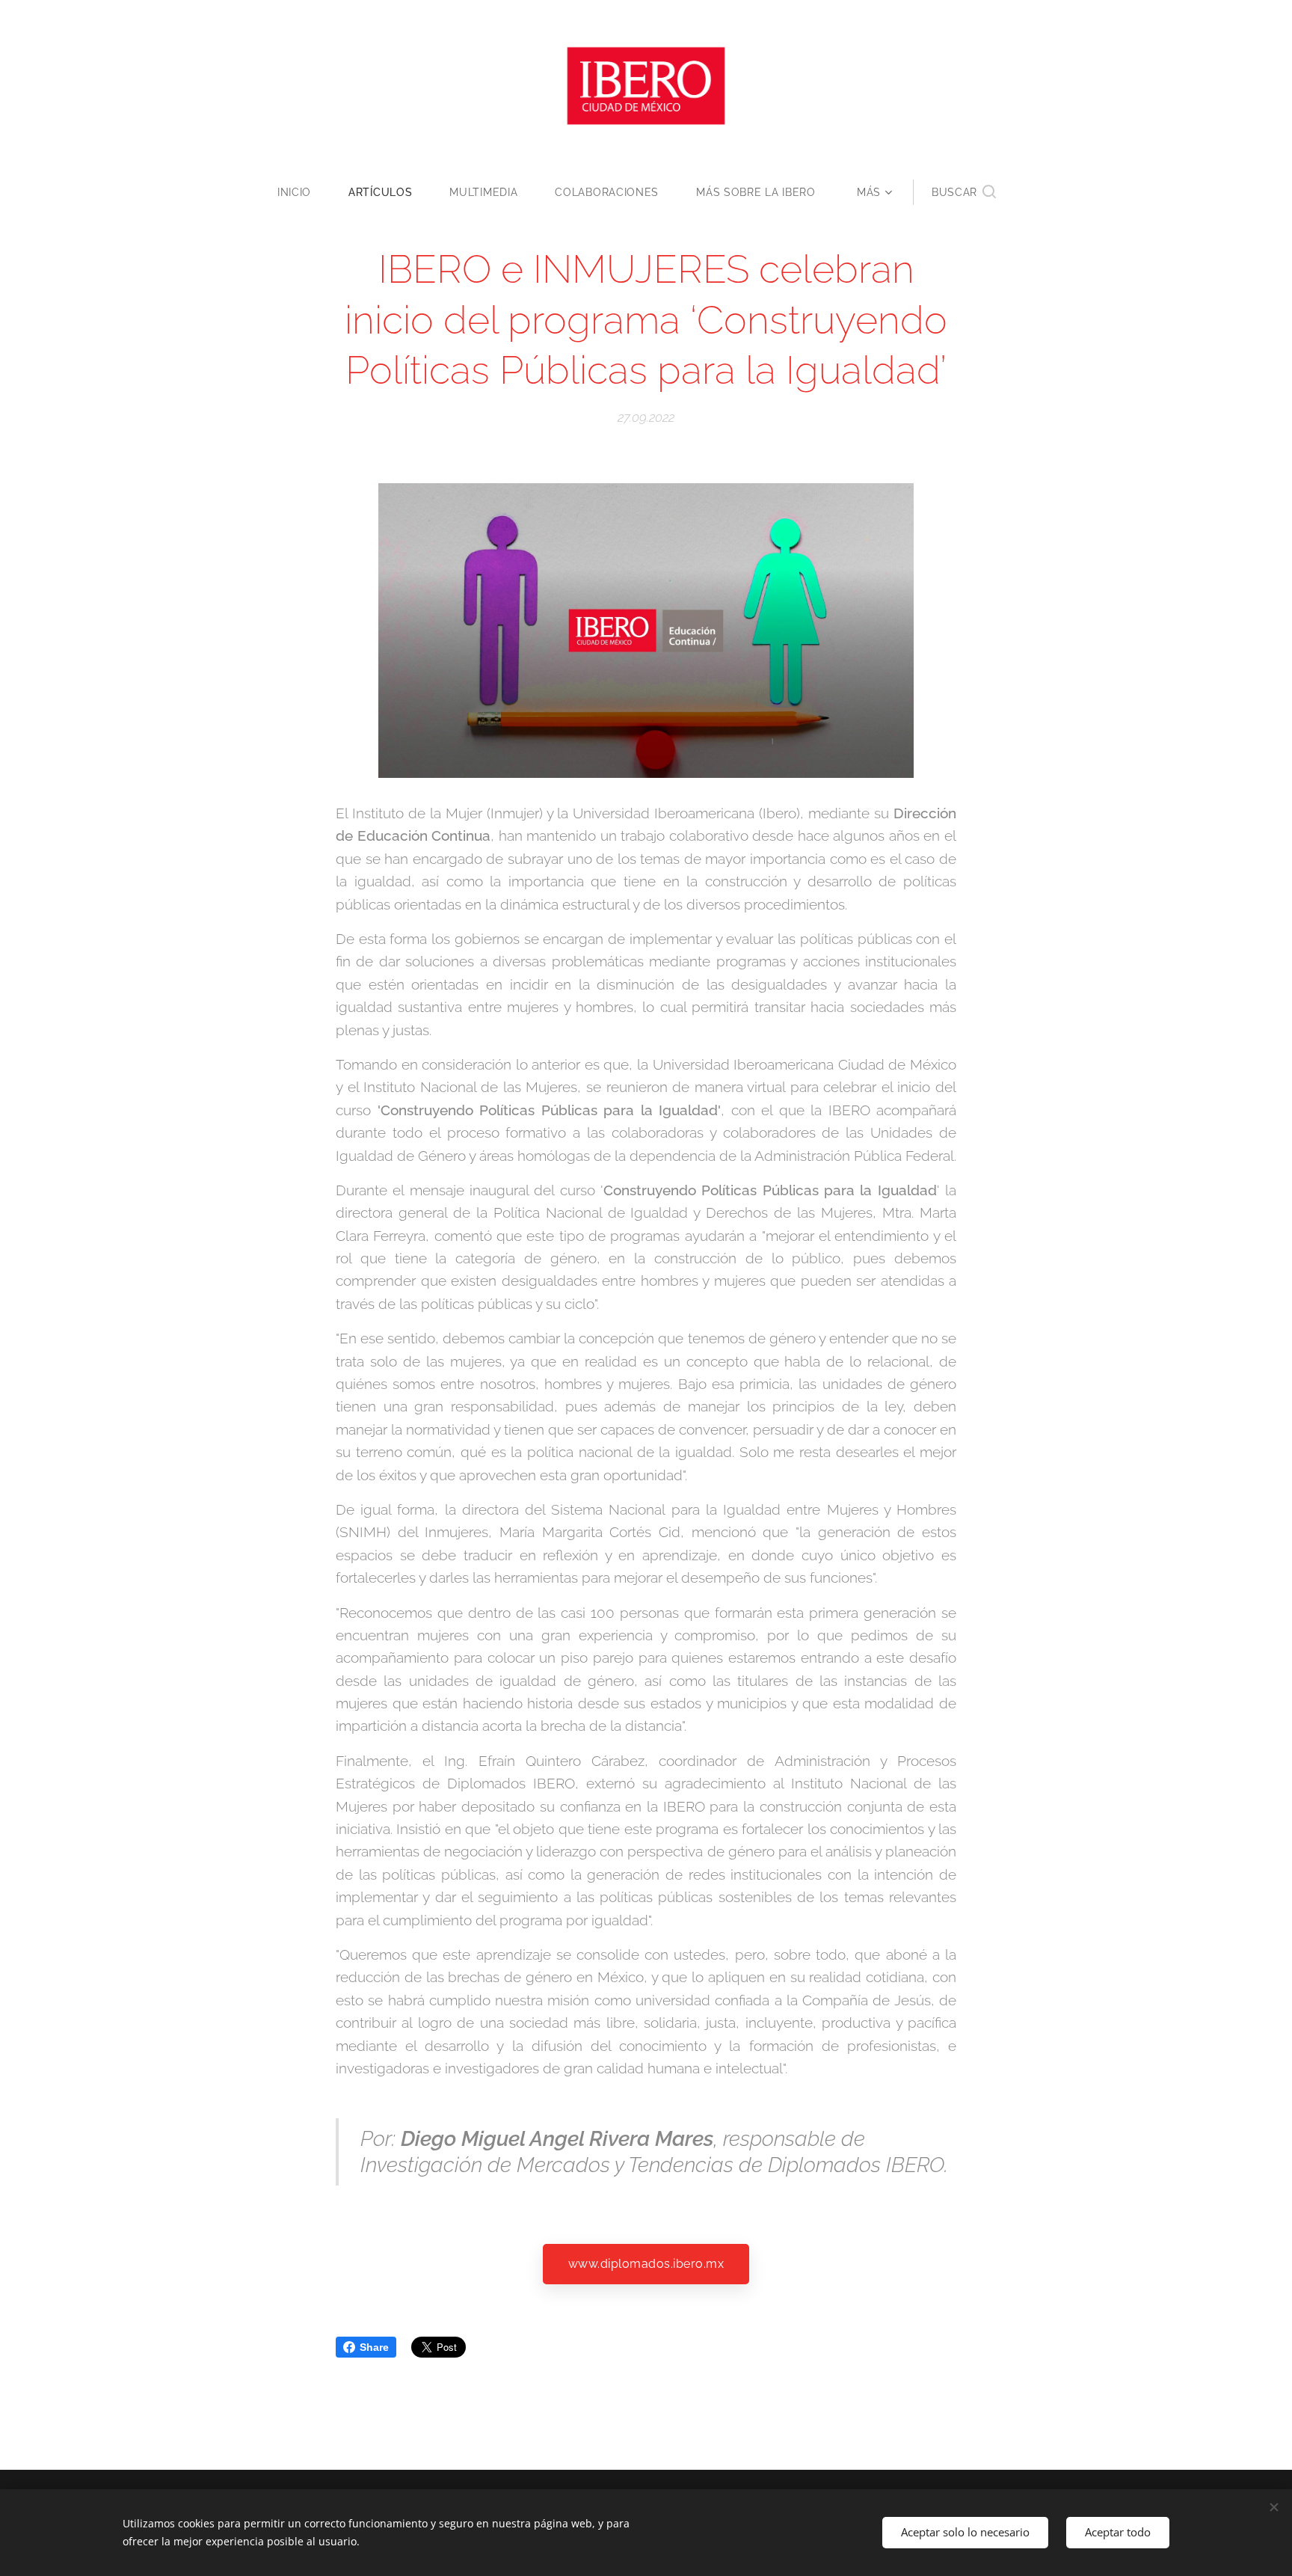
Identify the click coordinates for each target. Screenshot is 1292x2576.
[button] (964, 192)
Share (374, 2347)
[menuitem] (304, 192)
